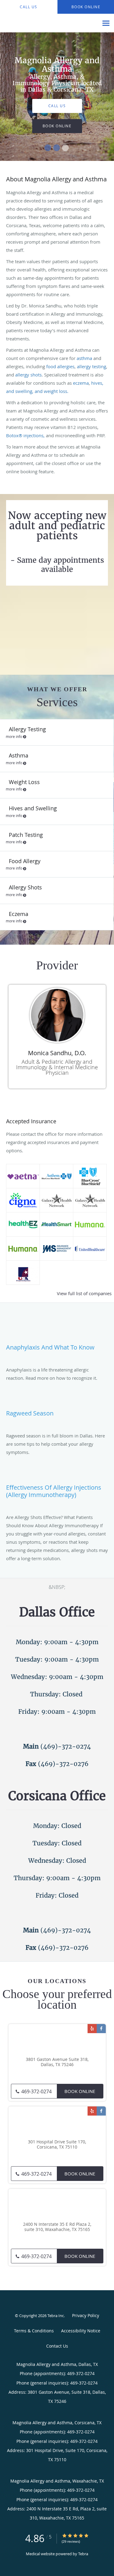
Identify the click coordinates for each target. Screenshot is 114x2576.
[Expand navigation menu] (106, 23)
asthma (84, 358)
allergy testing (92, 366)
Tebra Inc (56, 2316)
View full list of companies (84, 1293)
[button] (48, 148)
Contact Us (57, 2346)
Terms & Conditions (34, 2331)
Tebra (83, 2554)
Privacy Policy (86, 2315)
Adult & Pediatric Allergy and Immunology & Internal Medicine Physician (57, 1067)
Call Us (57, 106)
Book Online (80, 2091)
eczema (81, 383)
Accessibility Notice (81, 2331)
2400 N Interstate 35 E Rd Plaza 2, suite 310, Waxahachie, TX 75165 (57, 2227)
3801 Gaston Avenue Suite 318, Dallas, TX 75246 (57, 2062)
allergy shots (28, 375)
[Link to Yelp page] (92, 2029)
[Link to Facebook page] (101, 2029)
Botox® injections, (25, 435)
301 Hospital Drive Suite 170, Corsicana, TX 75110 (57, 2145)
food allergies (60, 366)
